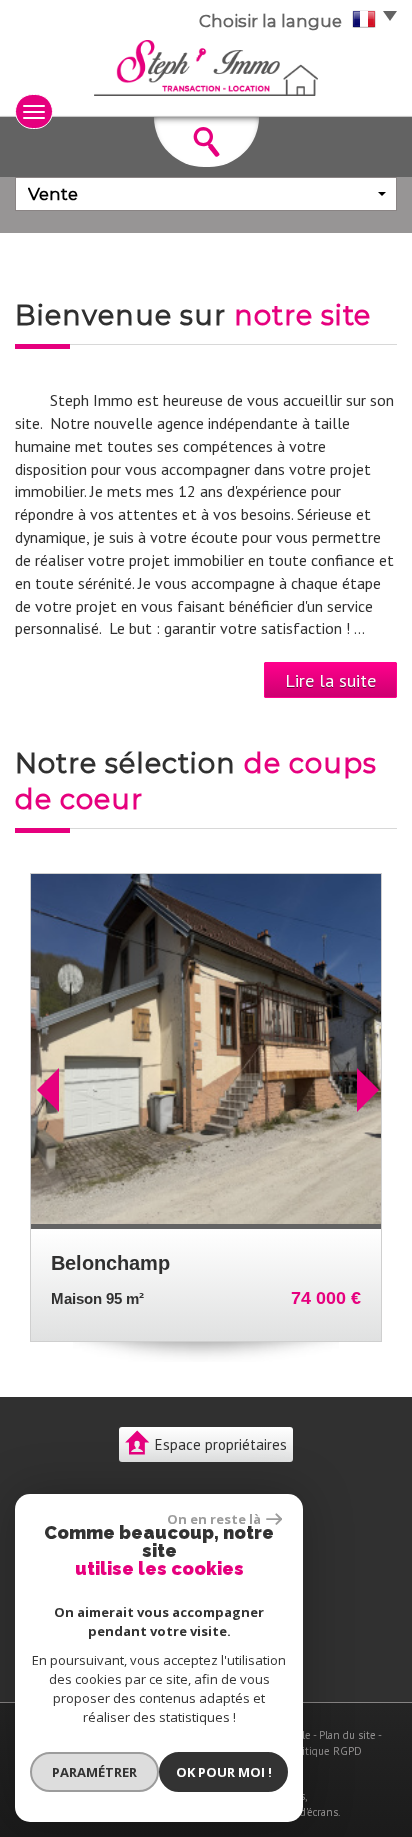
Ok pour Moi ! (224, 1772)
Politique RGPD (325, 1751)
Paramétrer (94, 1772)
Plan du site (347, 1735)
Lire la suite (330, 680)
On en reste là (214, 1519)
